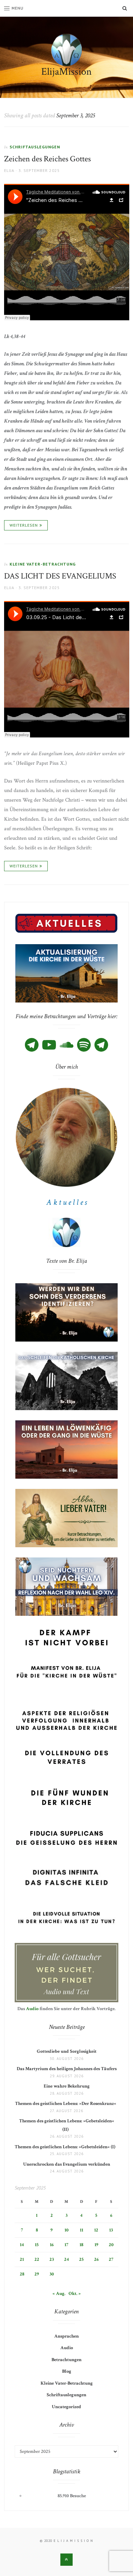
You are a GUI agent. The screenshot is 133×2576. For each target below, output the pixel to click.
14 (22, 2245)
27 (111, 2259)
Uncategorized (66, 2407)
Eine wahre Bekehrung (67, 2086)
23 (52, 2259)
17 (66, 2245)
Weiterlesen (24, 525)
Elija (9, 170)
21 (22, 2259)
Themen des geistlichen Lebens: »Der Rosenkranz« (67, 2104)
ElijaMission (66, 72)
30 (52, 2274)
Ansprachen (66, 2336)
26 (96, 2259)
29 (37, 2274)
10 (66, 2230)
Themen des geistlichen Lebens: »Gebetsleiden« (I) (66, 2147)
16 (52, 2245)
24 (66, 2259)
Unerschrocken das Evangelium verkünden (67, 2164)
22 (37, 2259)
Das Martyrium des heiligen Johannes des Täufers (67, 2069)
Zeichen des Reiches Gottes (47, 159)
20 (111, 2245)
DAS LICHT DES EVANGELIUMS (60, 576)
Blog (67, 2371)
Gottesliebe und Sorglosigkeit (67, 2051)
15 (37, 2245)
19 (96, 2245)
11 (82, 2230)
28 (22, 2274)
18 (81, 2245)
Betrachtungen (66, 2360)
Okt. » (75, 2294)
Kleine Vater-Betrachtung (43, 564)
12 (96, 2230)
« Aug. (59, 2294)
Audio (32, 2009)
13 (111, 2230)
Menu (18, 8)
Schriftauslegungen (35, 147)
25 (81, 2259)
